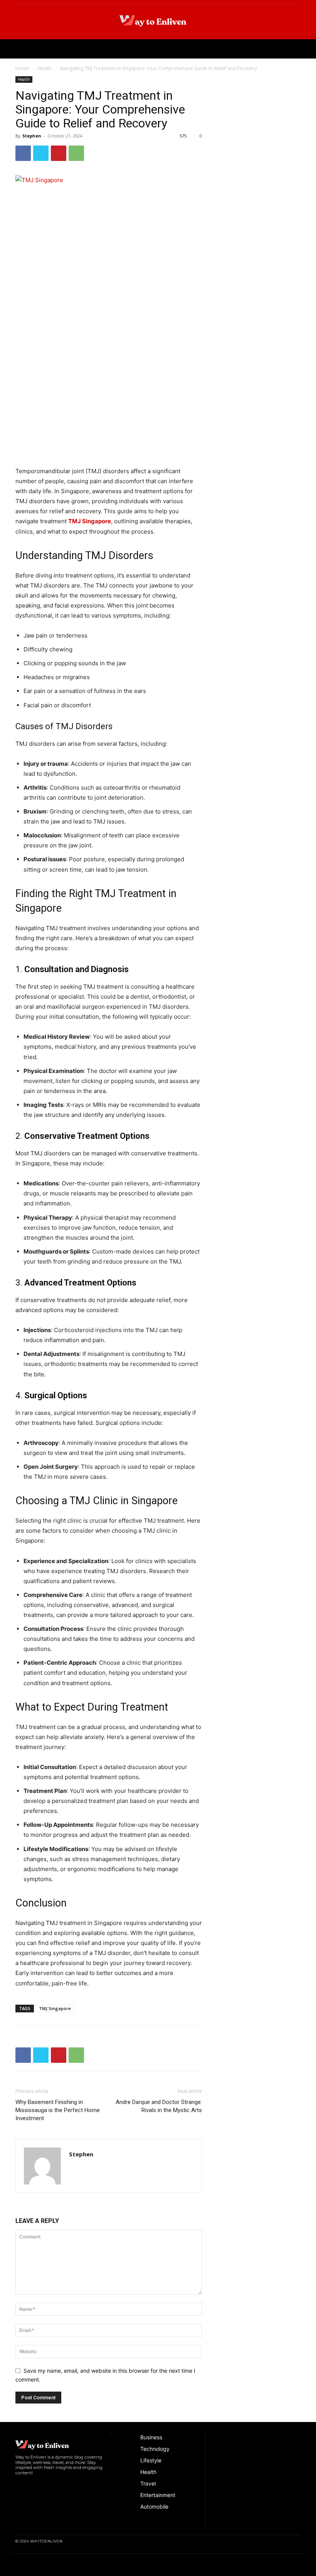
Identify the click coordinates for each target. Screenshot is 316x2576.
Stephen (32, 136)
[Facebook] (23, 153)
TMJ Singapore (55, 2008)
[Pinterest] (59, 153)
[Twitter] (41, 153)
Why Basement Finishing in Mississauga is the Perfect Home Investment (58, 2110)
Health (45, 68)
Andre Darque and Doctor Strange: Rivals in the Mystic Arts (159, 2106)
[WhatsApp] (76, 153)
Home (22, 68)
